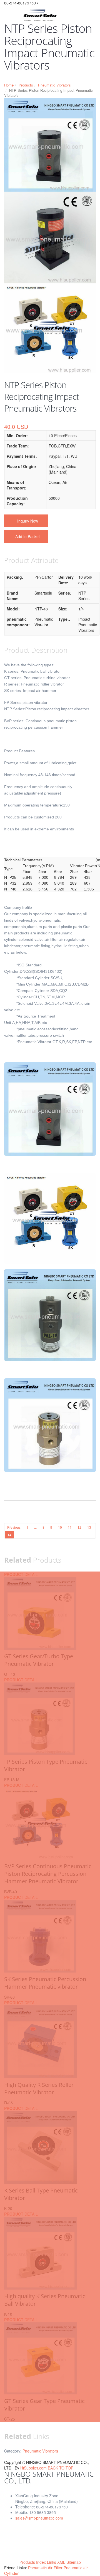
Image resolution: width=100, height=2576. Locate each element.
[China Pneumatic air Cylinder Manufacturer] (40, 13)
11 (70, 1527)
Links (52, 2562)
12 (79, 1527)
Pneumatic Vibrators (54, 85)
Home (9, 85)
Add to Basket (27, 536)
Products (26, 85)
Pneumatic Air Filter (46, 2568)
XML (61, 2562)
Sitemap (74, 2562)
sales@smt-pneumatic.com (39, 2518)
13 (89, 1527)
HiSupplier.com (33, 2468)
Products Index (33, 2562)
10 (60, 1527)
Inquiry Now (28, 521)
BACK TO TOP (61, 2468)
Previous (14, 1527)
